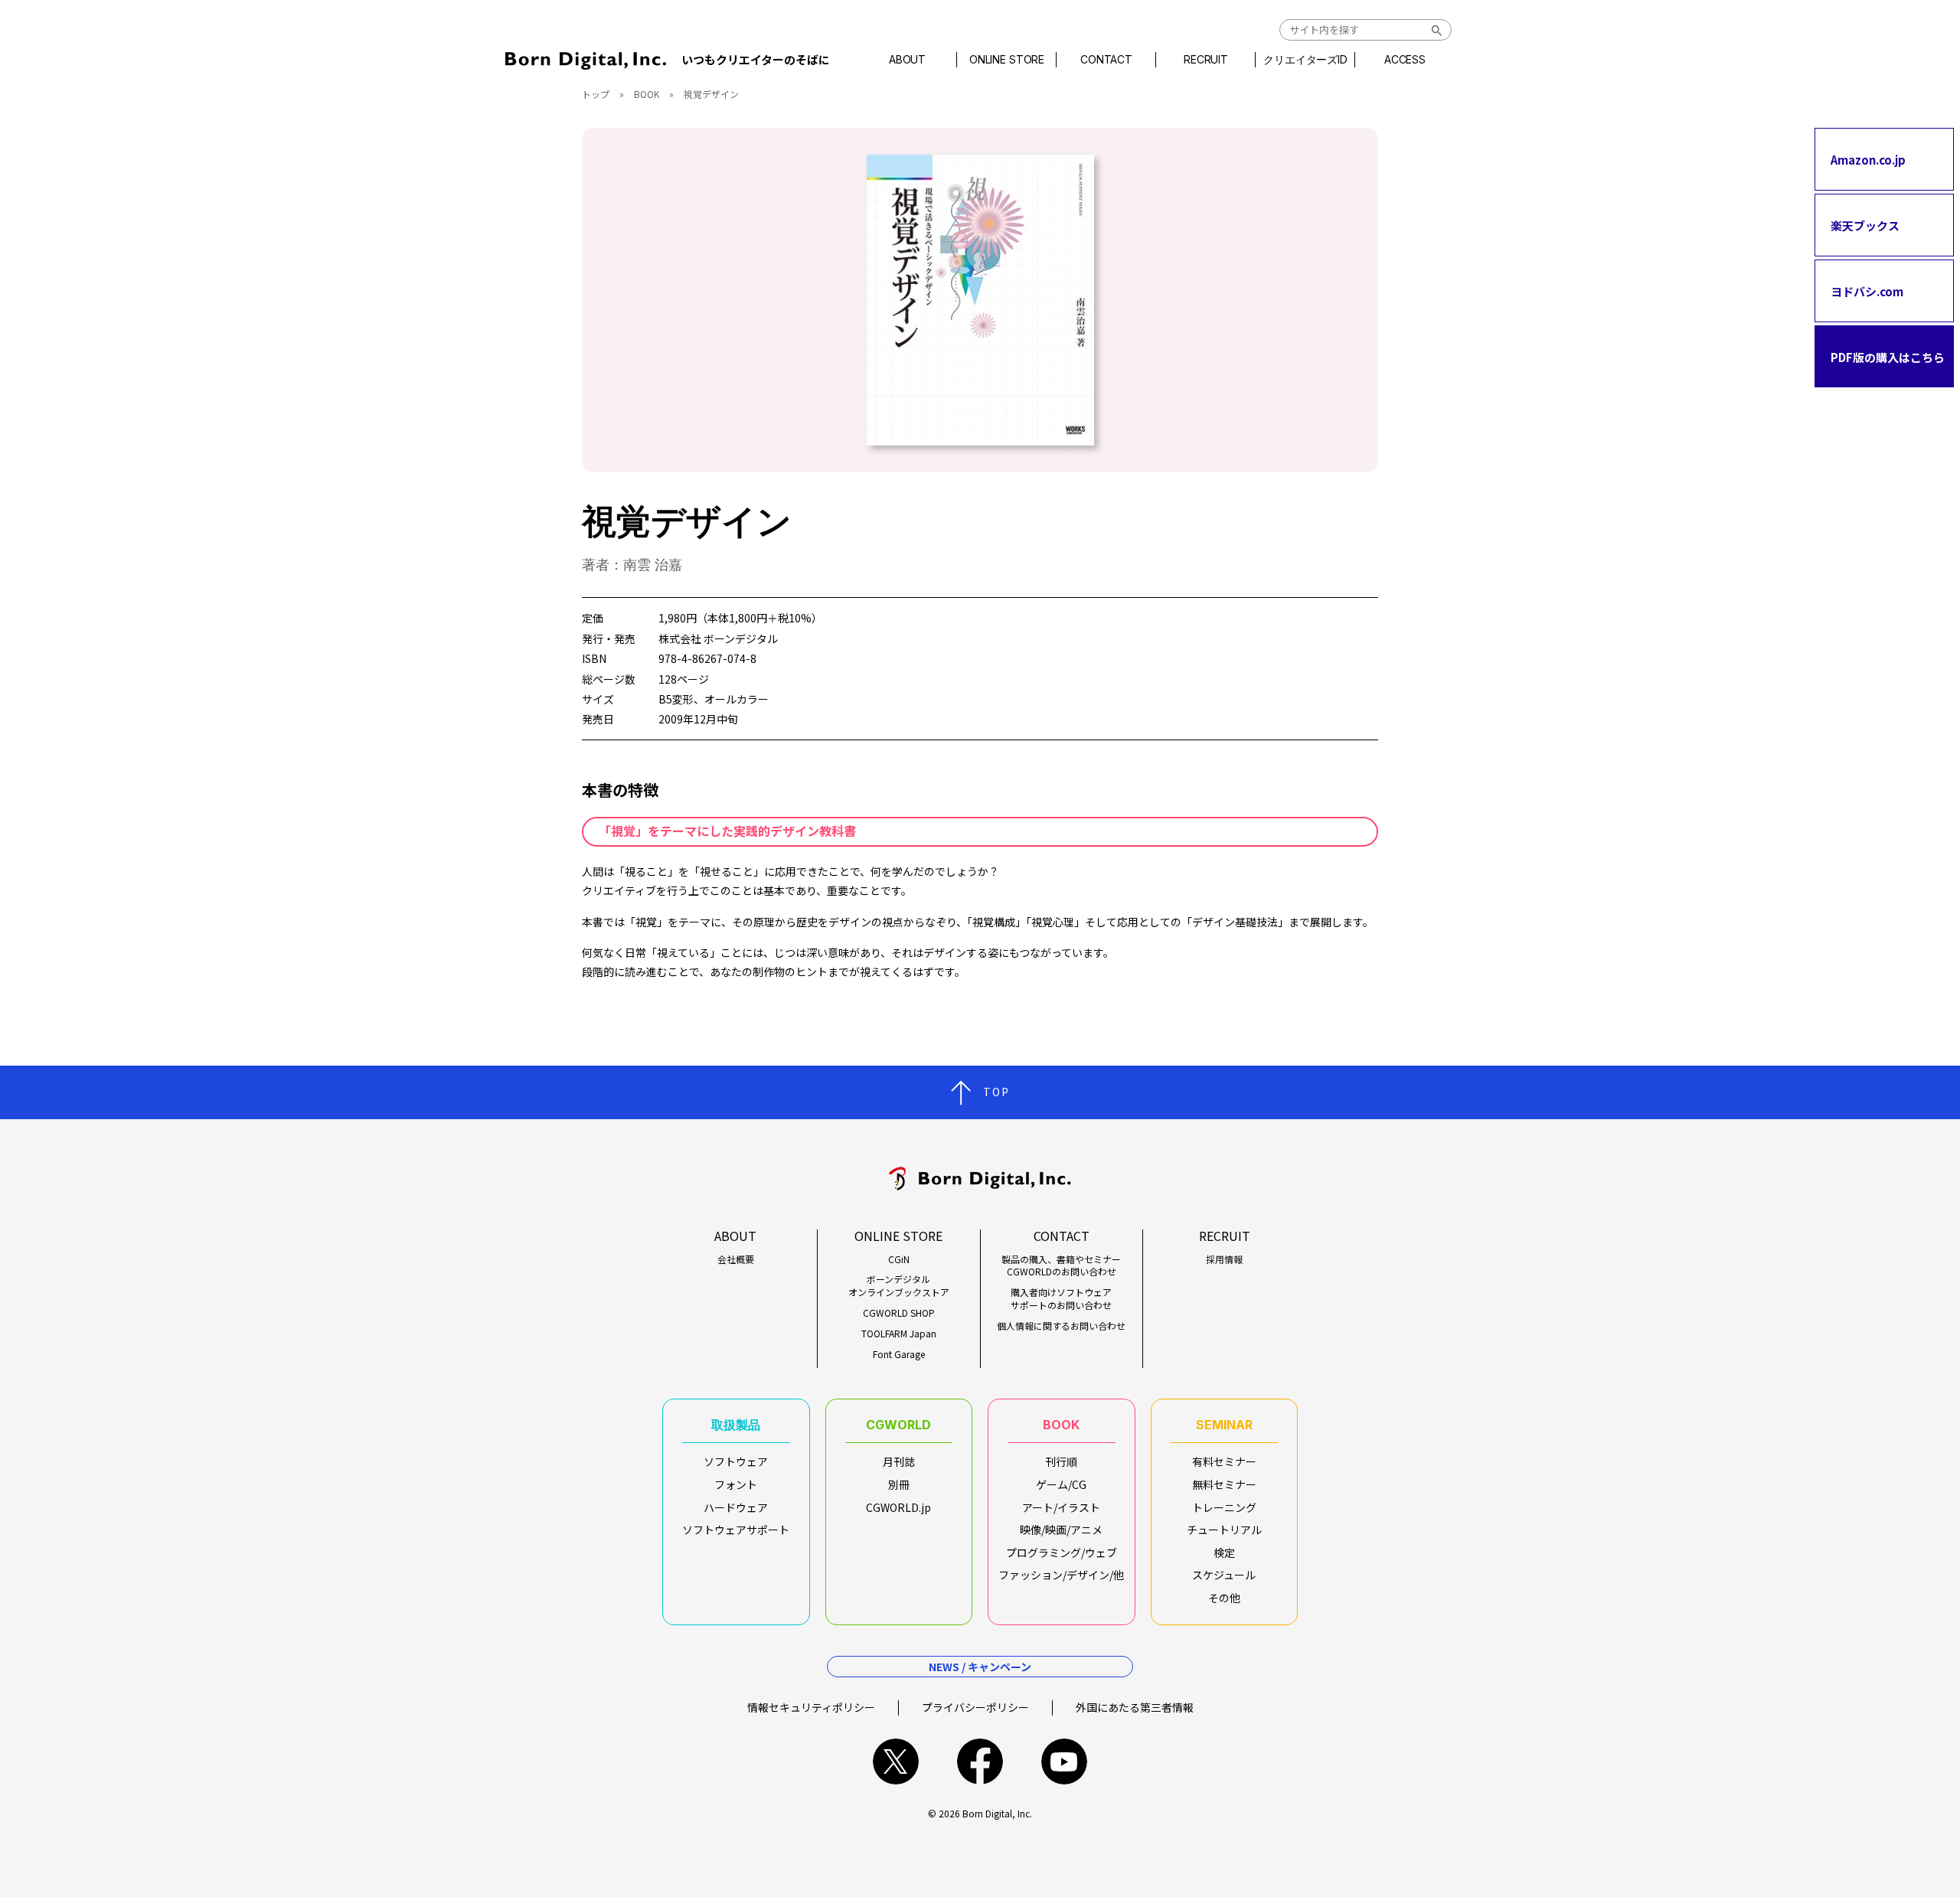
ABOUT (907, 60)
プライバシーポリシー (975, 1707)
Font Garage (899, 1354)
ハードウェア (736, 1507)
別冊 (899, 1484)
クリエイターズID (1305, 60)
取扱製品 (736, 1425)
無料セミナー (1224, 1484)
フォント (736, 1484)
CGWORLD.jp (898, 1507)
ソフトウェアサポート (736, 1530)
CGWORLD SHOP (899, 1313)
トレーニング (1224, 1507)
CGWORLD (898, 1425)
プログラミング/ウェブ (1062, 1553)
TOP (996, 1092)
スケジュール (1224, 1575)
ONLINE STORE (1007, 60)
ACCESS (1405, 60)
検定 (1224, 1553)
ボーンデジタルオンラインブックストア (899, 1286)
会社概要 (736, 1259)
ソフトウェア (736, 1461)
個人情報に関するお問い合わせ (1061, 1326)
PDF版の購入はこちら (1888, 356)
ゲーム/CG (1061, 1484)
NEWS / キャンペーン (980, 1667)
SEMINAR (1224, 1425)
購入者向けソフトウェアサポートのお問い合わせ (1061, 1299)
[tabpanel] (980, 300)
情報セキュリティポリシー (811, 1707)
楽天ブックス (1865, 225)
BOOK (647, 94)
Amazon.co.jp (1868, 159)
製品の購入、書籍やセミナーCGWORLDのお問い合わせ (1061, 1266)
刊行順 (1061, 1461)
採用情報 (1224, 1259)
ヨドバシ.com (1867, 291)
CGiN (899, 1259)
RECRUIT (1206, 60)
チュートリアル (1224, 1530)
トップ (596, 94)
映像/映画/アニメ (1061, 1530)
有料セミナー (1224, 1461)
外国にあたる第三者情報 (1135, 1707)
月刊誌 (899, 1461)
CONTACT (1106, 60)
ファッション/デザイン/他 (1061, 1575)
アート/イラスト (1061, 1507)
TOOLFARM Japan (899, 1334)
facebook (980, 1761)
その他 (1224, 1598)
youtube (1064, 1761)
